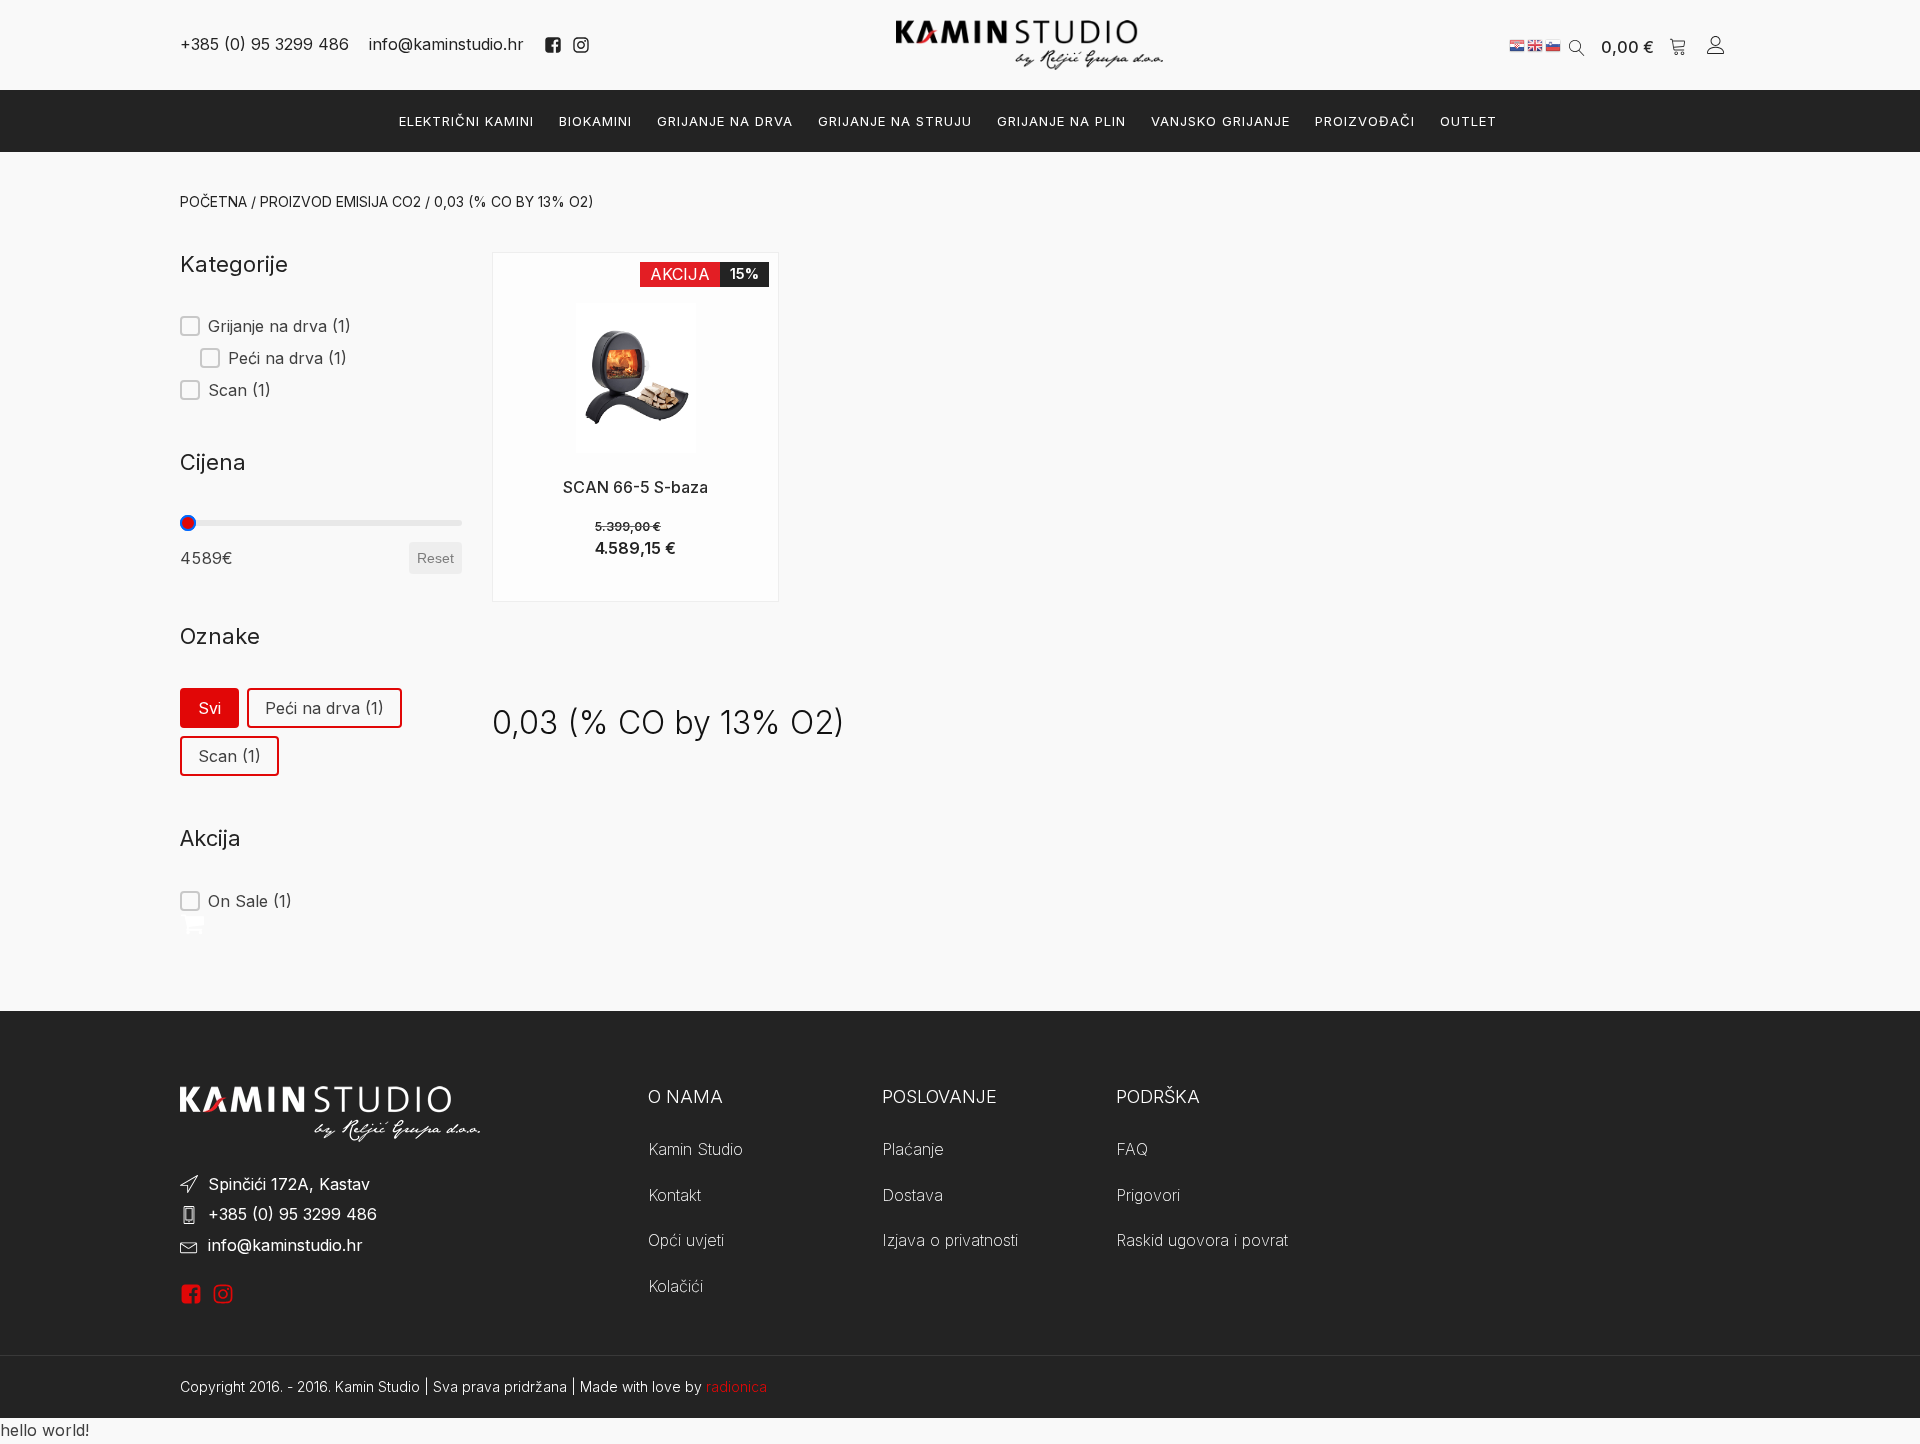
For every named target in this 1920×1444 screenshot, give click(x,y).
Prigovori (1148, 1195)
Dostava (912, 1195)
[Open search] (1577, 45)
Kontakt (674, 1195)
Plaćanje (913, 1149)
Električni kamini (466, 121)
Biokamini (595, 121)
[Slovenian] (1554, 44)
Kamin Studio (695, 1149)
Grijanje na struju (895, 121)
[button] (1644, 45)
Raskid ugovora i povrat (1202, 1240)
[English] (1536, 44)
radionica (736, 1386)
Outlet (1468, 121)
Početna (213, 201)
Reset (435, 558)
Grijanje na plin (1061, 121)
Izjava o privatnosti (950, 1240)
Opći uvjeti (686, 1240)
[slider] (188, 523)
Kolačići (675, 1286)
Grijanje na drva (725, 121)
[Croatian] (1518, 44)
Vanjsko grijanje (1220, 121)
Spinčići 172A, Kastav (289, 1184)
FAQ (1132, 1149)
